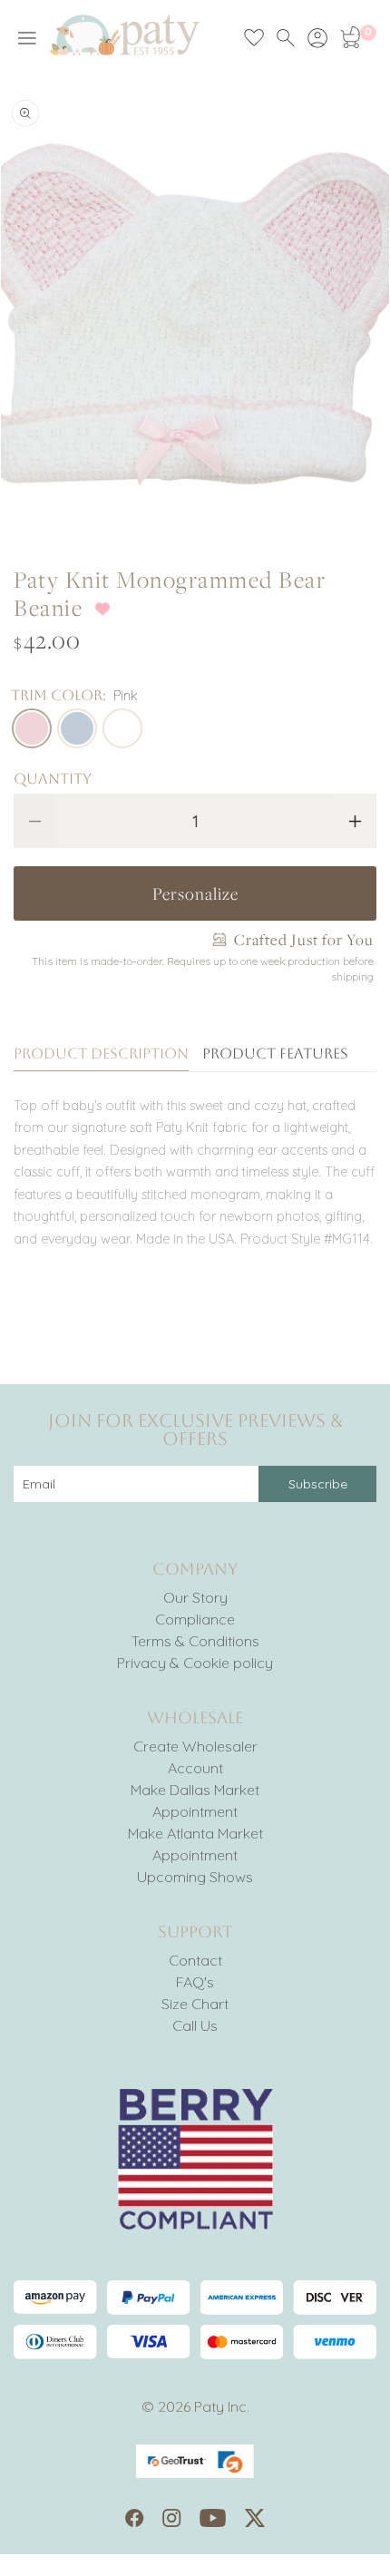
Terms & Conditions (195, 1641)
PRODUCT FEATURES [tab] (275, 1054)
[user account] (317, 38)
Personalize (195, 893)
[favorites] (254, 38)
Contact (195, 1960)
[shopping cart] (349, 38)
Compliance (195, 1619)
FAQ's (195, 1982)
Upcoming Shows (195, 1877)
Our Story (195, 1597)
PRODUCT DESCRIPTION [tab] (101, 1054)
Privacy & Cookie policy (195, 1663)
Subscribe (318, 1484)
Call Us (195, 2025)
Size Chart (195, 2004)
